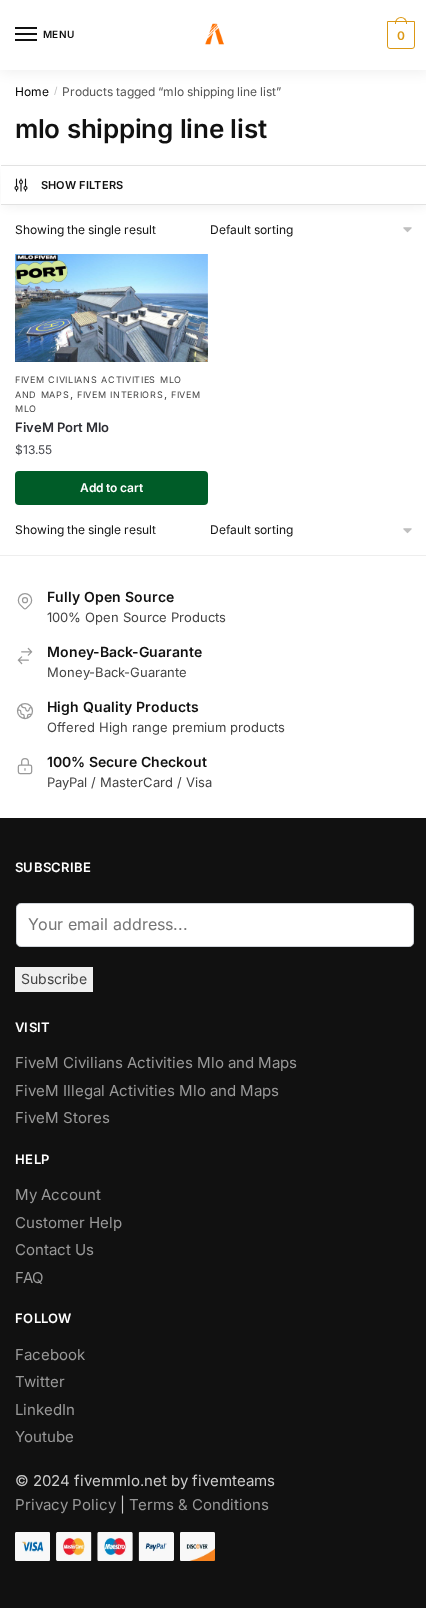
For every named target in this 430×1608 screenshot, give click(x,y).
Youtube (44, 1436)
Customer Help (68, 1222)
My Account (58, 1194)
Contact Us (54, 1249)
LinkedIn (47, 1409)
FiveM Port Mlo (62, 427)
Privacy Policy (65, 1504)
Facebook (50, 1354)
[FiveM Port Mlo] (111, 308)
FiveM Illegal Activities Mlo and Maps (147, 1090)
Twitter (40, 1381)
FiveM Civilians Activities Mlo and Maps (156, 1062)
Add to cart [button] (111, 487)
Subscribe (54, 978)
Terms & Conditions (199, 1504)
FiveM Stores (62, 1117)
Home (32, 91)
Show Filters (82, 185)
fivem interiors (120, 394)
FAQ (29, 1277)
